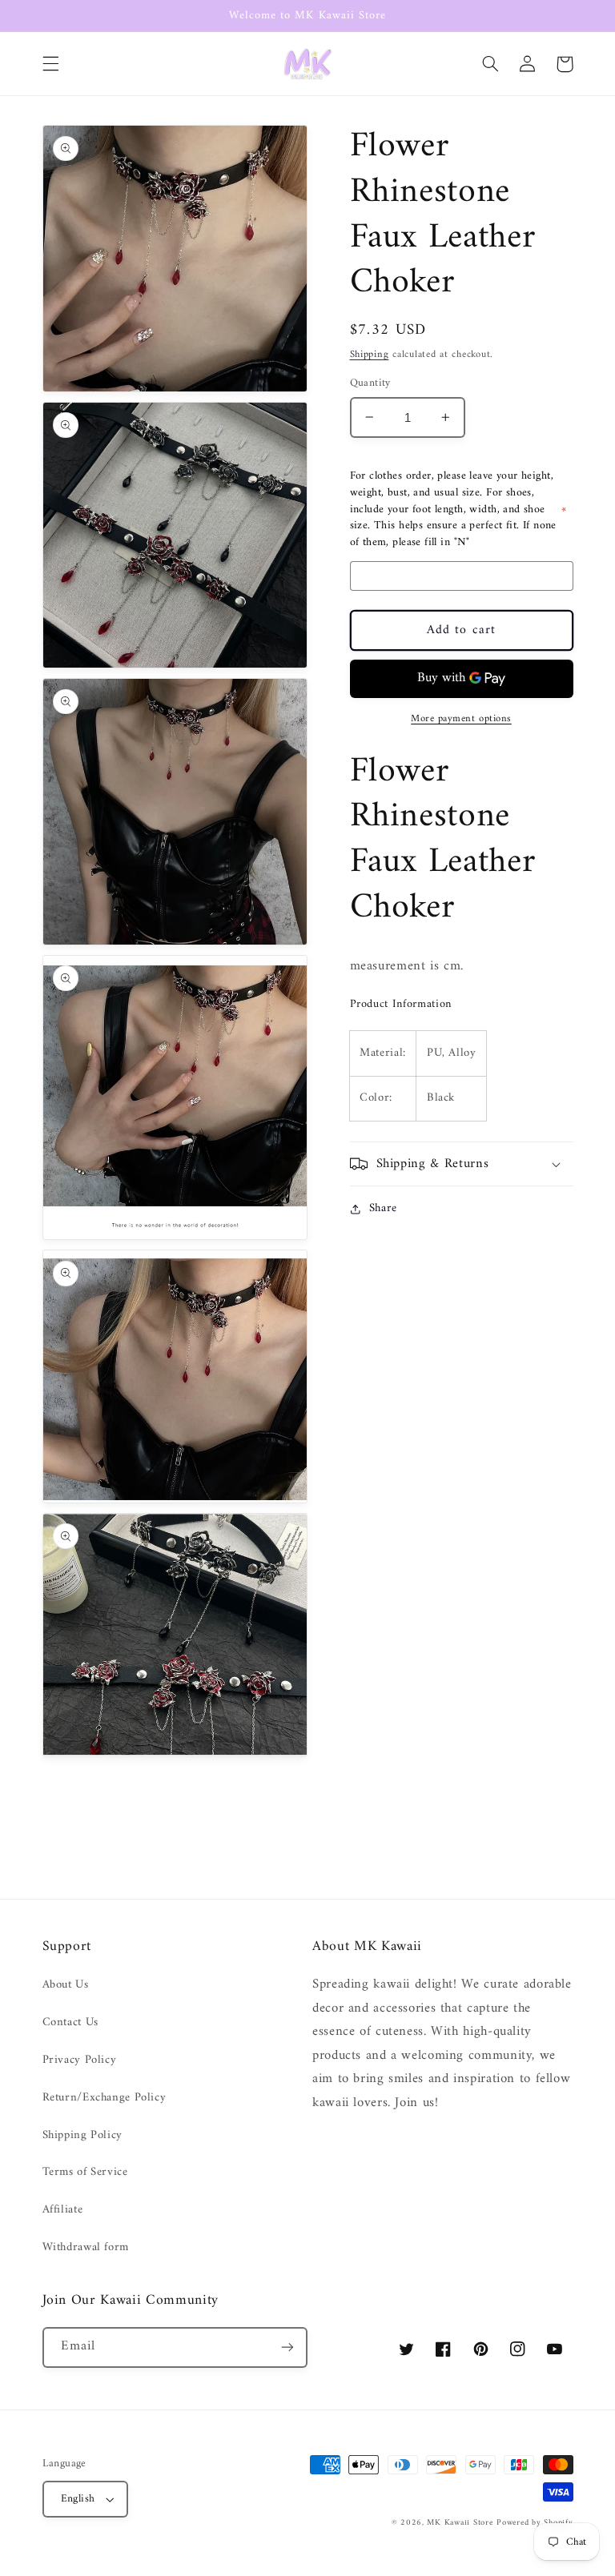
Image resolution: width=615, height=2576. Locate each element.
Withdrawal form (86, 2247)
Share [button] (383, 1208)
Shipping (370, 355)
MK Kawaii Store (460, 2523)
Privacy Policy (80, 2060)
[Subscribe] (287, 2347)
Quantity (370, 383)
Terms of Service (85, 2172)
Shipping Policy (82, 2135)
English (78, 2499)
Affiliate (63, 2209)
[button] (50, 64)
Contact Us (70, 2022)
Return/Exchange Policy (105, 2097)
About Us (66, 1985)
